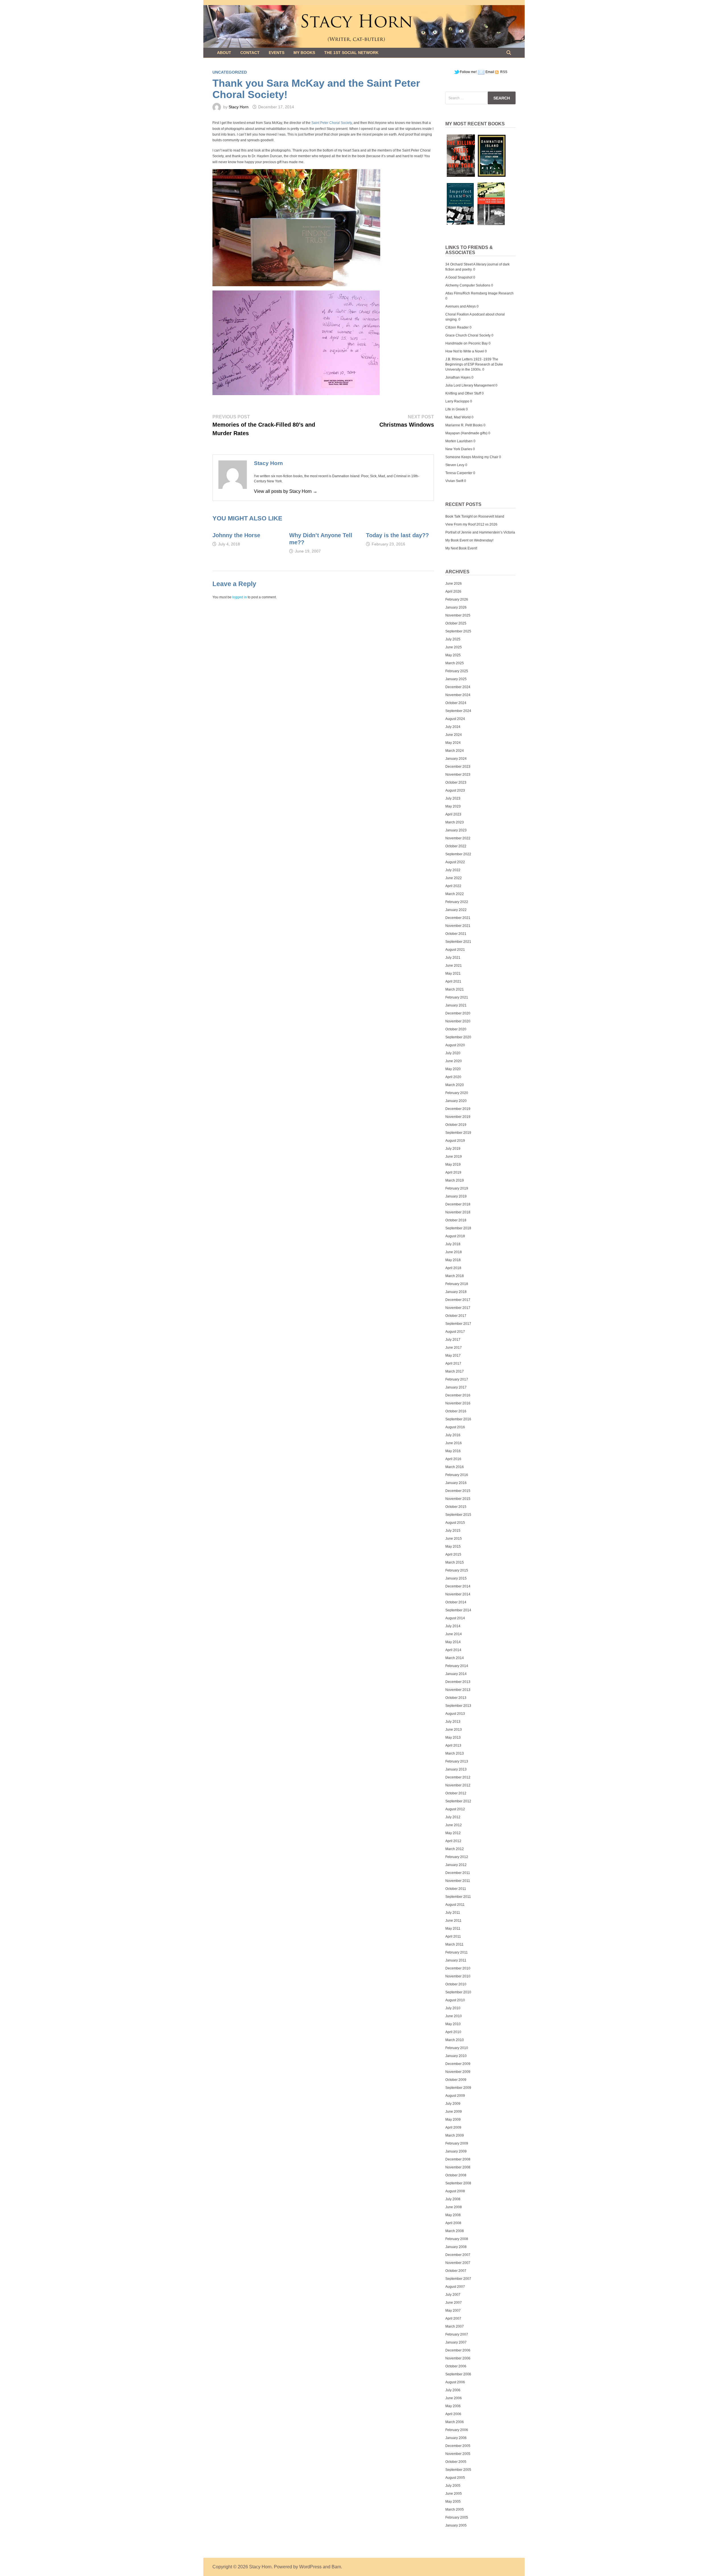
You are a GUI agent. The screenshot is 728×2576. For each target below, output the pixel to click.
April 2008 (453, 2223)
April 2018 (453, 1268)
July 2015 (453, 1531)
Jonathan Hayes (458, 377)
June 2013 (454, 1730)
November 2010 (458, 1976)
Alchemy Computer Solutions (468, 285)
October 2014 (456, 1602)
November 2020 (458, 1021)
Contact (250, 53)
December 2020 (458, 1013)
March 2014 (455, 1658)
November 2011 (458, 1881)
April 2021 (453, 981)
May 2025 (453, 655)
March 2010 (455, 2040)
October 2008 (456, 2175)
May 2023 (453, 806)
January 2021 (456, 1005)
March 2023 (455, 822)
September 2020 (458, 1037)
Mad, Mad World (458, 417)
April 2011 (453, 1936)
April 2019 (453, 1172)
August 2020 (455, 1045)
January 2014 (456, 1674)
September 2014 (458, 1610)
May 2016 (453, 1451)
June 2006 (454, 2398)
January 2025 (456, 679)
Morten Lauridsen (459, 441)
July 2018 (453, 1244)
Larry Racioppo (457, 401)
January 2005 (456, 2525)
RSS (503, 72)
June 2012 (454, 1825)
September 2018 (458, 1228)
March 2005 (455, 2509)
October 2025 (456, 623)
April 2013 (453, 1745)
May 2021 (453, 973)
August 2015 (455, 1523)
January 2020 (456, 1101)
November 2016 (458, 1403)
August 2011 (455, 1905)
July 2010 (453, 2008)
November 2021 (458, 926)
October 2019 (456, 1125)
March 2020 (455, 1085)
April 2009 (453, 2127)
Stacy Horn (239, 107)
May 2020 (453, 1069)
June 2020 (454, 1061)
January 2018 (456, 1292)
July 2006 (453, 2390)
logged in (240, 597)
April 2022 (453, 886)
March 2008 (455, 2231)
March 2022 (455, 894)
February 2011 (457, 1952)
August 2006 (455, 2382)
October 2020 (456, 1029)
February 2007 (457, 2334)
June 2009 (454, 2112)
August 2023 (455, 790)
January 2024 (456, 759)
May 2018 (453, 1260)
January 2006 (456, 2438)
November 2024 (458, 695)
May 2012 (453, 1833)
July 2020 (453, 1053)
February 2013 (457, 1761)
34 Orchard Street (459, 264)
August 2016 (455, 1427)
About (224, 53)
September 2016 (458, 1419)
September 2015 (458, 1515)
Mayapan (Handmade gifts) (466, 433)
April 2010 (453, 2032)
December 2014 (458, 1586)
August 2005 (455, 2478)
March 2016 (455, 1467)
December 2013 (458, 1682)
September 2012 (458, 1801)
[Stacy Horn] (364, 26)
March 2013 (455, 1753)
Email (490, 72)
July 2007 (453, 2295)
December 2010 (458, 1968)
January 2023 (456, 830)
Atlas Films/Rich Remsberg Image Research (479, 293)
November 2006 (458, 2358)
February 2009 (457, 2143)
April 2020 (453, 1077)
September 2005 (458, 2470)
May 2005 (453, 2502)
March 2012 (455, 1849)
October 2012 (456, 1793)
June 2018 (454, 1252)
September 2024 (458, 711)
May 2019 (453, 1165)
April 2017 (453, 1363)
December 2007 (458, 2255)
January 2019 (456, 1196)
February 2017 (457, 1379)
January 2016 (456, 1483)
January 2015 (456, 1578)
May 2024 (453, 743)
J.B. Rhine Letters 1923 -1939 (468, 359)
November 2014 (458, 1594)
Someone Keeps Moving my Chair (472, 457)
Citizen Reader (457, 327)
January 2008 (456, 2247)
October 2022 (456, 846)
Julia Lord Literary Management (470, 385)
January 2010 (456, 2056)
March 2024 (455, 751)
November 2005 (458, 2454)
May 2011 (453, 1929)
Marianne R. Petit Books (464, 425)
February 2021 (457, 997)
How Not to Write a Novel (465, 351)
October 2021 (456, 934)
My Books (304, 53)
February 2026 (457, 599)
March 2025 (455, 663)
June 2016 (454, 1443)
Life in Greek (455, 409)
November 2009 (458, 2072)
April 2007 (453, 2318)
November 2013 (458, 1690)
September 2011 (458, 1897)
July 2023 (453, 798)
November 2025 (458, 615)
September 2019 (458, 1133)
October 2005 (456, 2462)
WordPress (310, 2567)
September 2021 (458, 942)
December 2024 (458, 687)
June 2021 (454, 966)
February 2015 (457, 1570)
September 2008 (458, 2183)
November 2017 (458, 1308)
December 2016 (458, 1395)
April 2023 (453, 814)
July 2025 (453, 639)
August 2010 (455, 2000)
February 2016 (457, 1475)
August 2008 (455, 2191)
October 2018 (456, 1220)
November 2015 (458, 1499)
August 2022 (455, 862)
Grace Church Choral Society (468, 335)
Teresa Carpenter (459, 473)
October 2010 (456, 1984)
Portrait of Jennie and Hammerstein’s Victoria (480, 532)
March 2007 (455, 2326)
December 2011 (458, 1873)
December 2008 (458, 2159)
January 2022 (456, 910)
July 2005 (453, 2486)
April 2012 (453, 1841)
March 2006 (455, 2422)
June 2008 (454, 2207)
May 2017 (453, 1356)
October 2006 (456, 2366)
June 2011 (453, 1921)
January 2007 (456, 2342)
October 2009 (456, 2080)
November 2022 (458, 838)
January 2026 (456, 607)
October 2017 (456, 1316)
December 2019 (458, 1109)
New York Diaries (459, 449)
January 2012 (456, 1865)
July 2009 (453, 2104)
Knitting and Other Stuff (463, 393)
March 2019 (455, 1180)
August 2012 (455, 1809)
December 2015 (458, 1491)
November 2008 (458, 2167)
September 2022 (458, 854)
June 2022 (454, 878)
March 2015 (455, 1562)
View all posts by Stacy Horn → (286, 491)
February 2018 (457, 1284)
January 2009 (456, 2151)
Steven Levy (455, 465)
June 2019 (454, 1157)
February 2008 (457, 2239)
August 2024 (455, 719)
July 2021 (453, 958)
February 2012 (457, 1857)
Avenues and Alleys (461, 306)
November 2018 (458, 1212)
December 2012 (458, 1777)
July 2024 (453, 727)
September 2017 (458, 1324)
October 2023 (456, 782)
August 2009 (455, 2096)
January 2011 (456, 1960)
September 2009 (458, 2088)
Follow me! (468, 72)
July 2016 (453, 1435)
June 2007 (454, 2303)
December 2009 (458, 2064)
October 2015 (456, 1507)
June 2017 (454, 1348)
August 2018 (455, 1236)
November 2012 (458, 1785)
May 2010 (453, 2024)
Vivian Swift (454, 481)
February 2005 (457, 2517)
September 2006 (458, 2374)
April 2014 (453, 1650)
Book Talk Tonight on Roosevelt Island (475, 516)
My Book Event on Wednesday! (469, 540)
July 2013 (453, 1722)
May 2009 (453, 2120)
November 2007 (458, 2263)
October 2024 (456, 703)
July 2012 (453, 1817)
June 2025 (454, 647)
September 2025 (458, 631)
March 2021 (455, 989)
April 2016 (453, 1459)
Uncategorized (230, 72)
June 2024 (454, 735)
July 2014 (453, 1626)
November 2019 (458, 1117)
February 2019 (457, 1188)
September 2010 (458, 1992)
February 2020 (457, 1093)
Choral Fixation (457, 314)
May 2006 (453, 2406)
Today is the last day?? (397, 535)
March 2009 (455, 2135)
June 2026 (454, 584)
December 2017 (458, 1300)
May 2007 (453, 2311)
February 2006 (457, 2430)
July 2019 (453, 1149)
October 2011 (456, 1889)
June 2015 (454, 1539)
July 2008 (453, 2199)
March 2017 (455, 1371)
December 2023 (458, 767)
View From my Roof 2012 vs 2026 (471, 524)
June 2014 (454, 1634)
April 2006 (453, 2414)
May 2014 (453, 1642)
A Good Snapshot (459, 277)
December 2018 (458, 1204)
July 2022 (453, 870)
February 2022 (457, 902)
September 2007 (458, 2279)
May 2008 (453, 2215)
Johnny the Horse (236, 535)
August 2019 (455, 1141)
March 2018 (455, 1276)
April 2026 (453, 591)
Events (277, 53)
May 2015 (453, 1547)
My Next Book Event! (461, 548)
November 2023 (458, 775)
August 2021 (455, 950)
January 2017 (456, 1387)
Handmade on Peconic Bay (467, 343)
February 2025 (457, 671)
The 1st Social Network (351, 53)
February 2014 (457, 1666)
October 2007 (456, 2271)
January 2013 (456, 1769)
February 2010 (457, 2048)
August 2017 (455, 1332)
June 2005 (454, 2494)
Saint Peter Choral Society (332, 123)
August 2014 (455, 1618)
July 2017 (453, 1340)
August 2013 (455, 1714)
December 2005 (458, 2446)
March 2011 (454, 1944)
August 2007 (455, 2287)
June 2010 (454, 2016)
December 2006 (458, 2350)
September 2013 (458, 1706)
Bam (336, 2567)
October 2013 (456, 1698)
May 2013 (453, 1738)
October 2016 (456, 1411)
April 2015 (453, 1554)
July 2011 (453, 1913)
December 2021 (458, 918)
